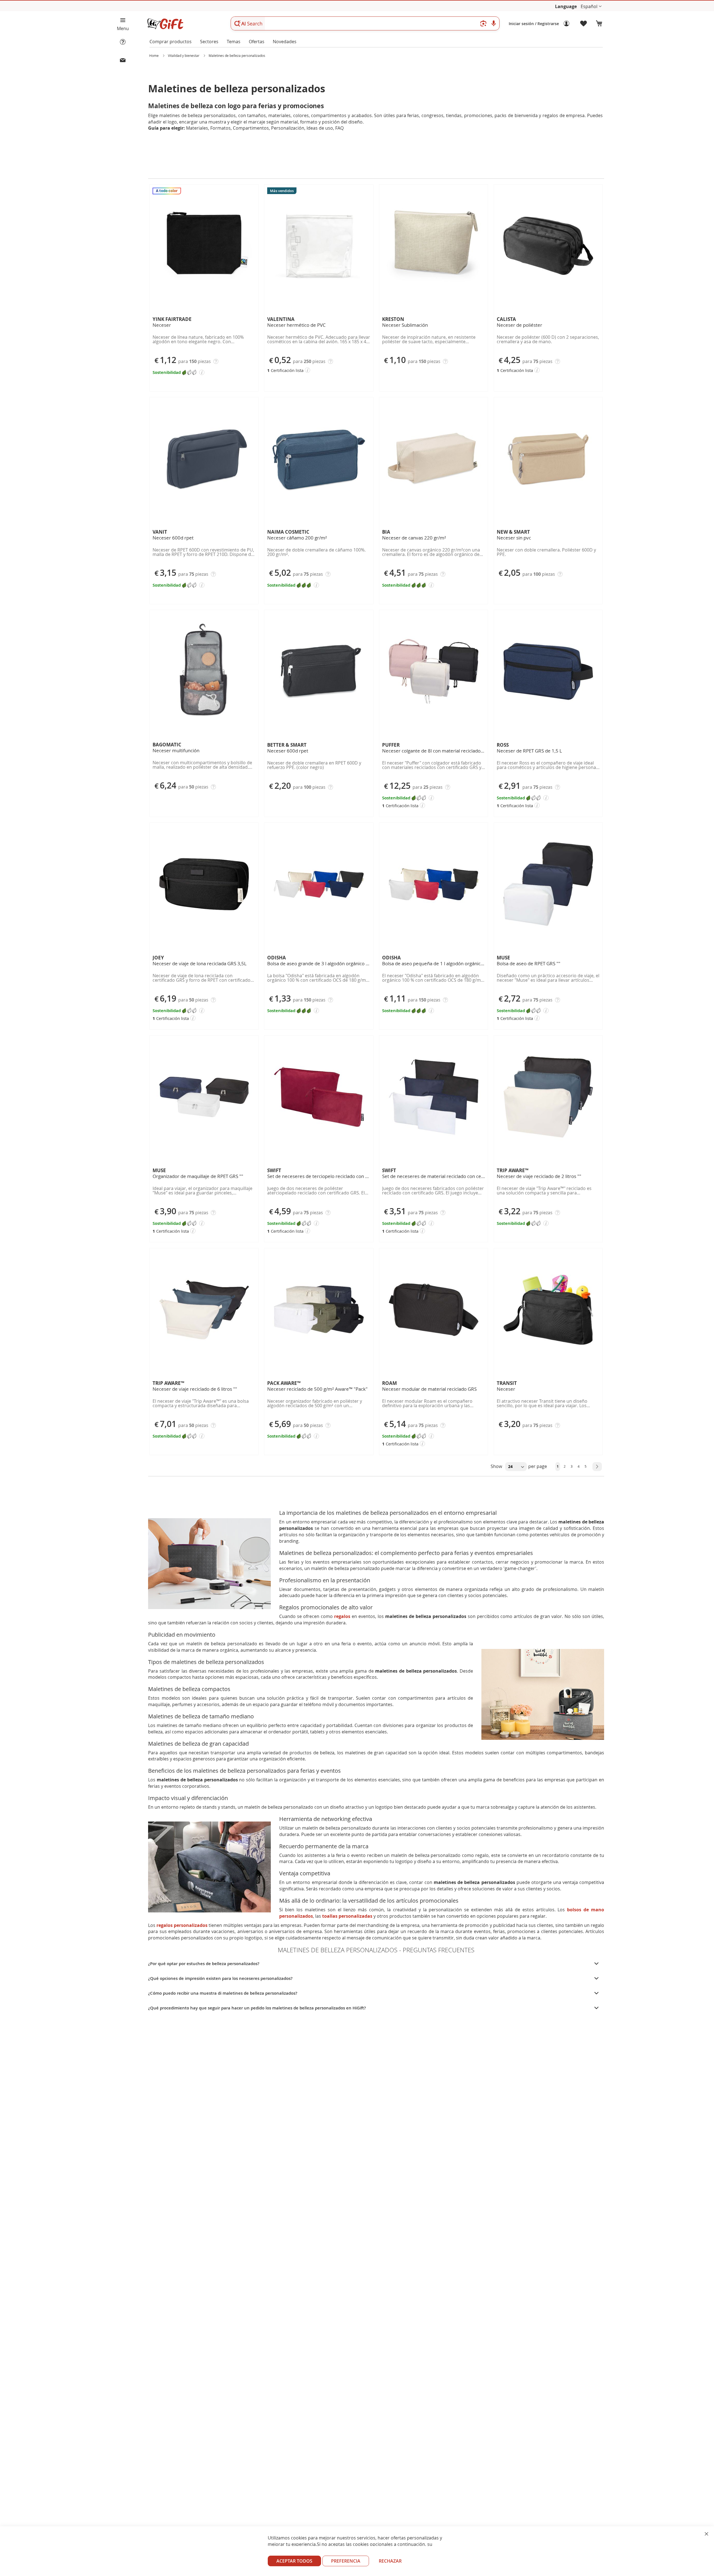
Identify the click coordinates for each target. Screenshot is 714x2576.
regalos (342, 1616)
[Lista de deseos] (584, 24)
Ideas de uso (320, 128)
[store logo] (165, 24)
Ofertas (257, 42)
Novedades (285, 42)
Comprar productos (171, 42)
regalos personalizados (182, 1925)
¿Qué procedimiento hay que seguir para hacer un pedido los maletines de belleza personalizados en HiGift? (257, 2008)
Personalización (288, 128)
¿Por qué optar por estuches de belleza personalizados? (204, 1964)
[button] (591, 7)
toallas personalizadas (347, 1916)
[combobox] (365, 23)
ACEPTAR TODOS (294, 2561)
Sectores (209, 42)
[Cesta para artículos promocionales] (599, 24)
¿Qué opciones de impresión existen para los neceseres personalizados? (220, 1978)
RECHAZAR (390, 2561)
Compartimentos (251, 128)
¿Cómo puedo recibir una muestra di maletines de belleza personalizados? (223, 1993)
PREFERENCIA (346, 2561)
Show (497, 1466)
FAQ (339, 128)
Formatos (220, 128)
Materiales (197, 128)
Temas (234, 42)
